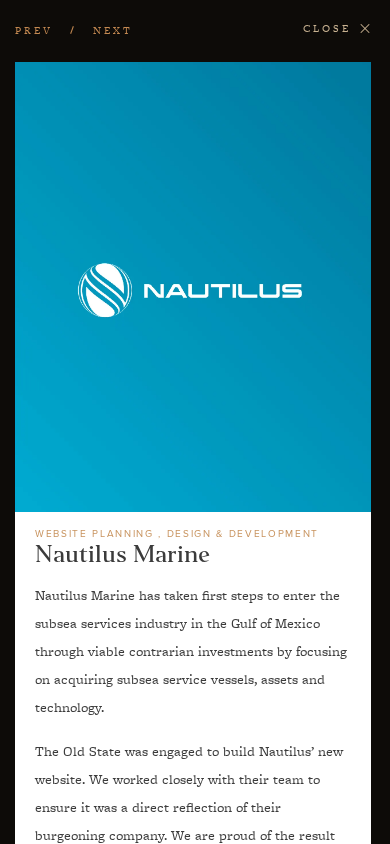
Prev (34, 30)
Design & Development (243, 534)
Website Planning (94, 534)
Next (113, 30)
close (327, 28)
